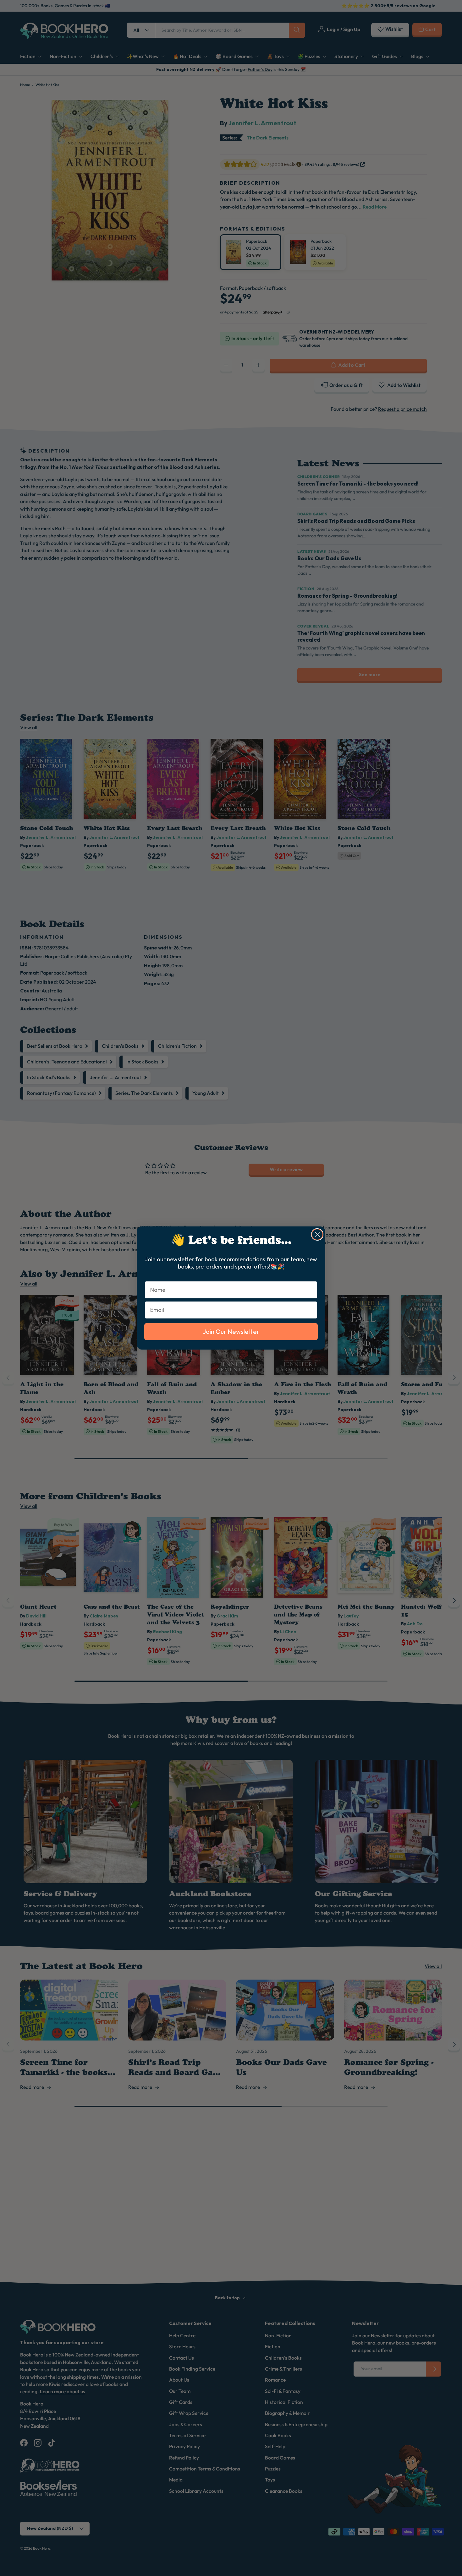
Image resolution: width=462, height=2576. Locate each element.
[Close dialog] (317, 1234)
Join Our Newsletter (231, 1331)
